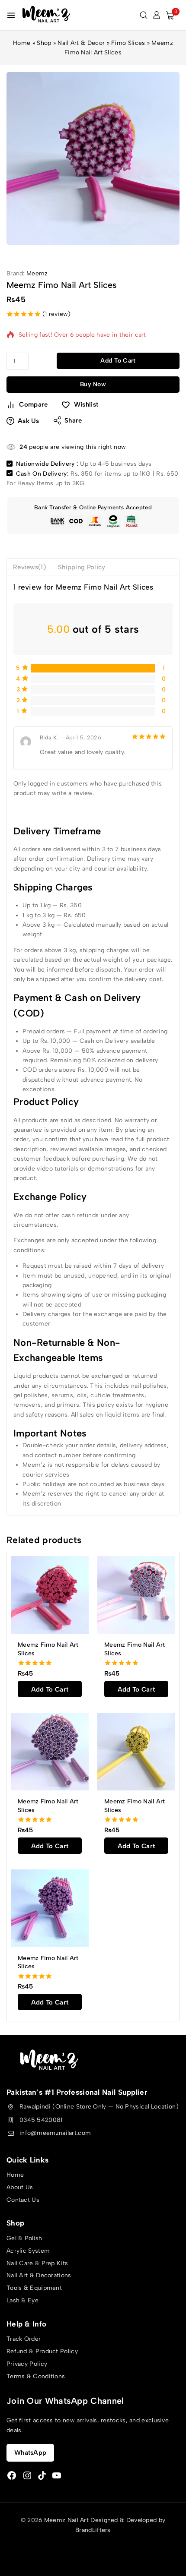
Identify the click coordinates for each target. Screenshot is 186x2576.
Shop (44, 43)
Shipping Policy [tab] (82, 567)
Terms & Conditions (36, 2376)
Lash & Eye (22, 2300)
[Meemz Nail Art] (46, 15)
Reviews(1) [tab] (29, 567)
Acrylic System (28, 2251)
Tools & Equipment (34, 2288)
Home (22, 43)
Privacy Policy (27, 2364)
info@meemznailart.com (55, 2133)
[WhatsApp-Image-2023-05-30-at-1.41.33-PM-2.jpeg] (93, 158)
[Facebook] (12, 2475)
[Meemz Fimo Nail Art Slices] (50, 1595)
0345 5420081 (41, 2120)
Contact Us (23, 2200)
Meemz (37, 273)
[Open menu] (11, 15)
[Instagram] (27, 2475)
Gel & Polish (24, 2238)
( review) (57, 314)
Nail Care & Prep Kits (37, 2263)
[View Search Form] (144, 15)
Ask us (29, 421)
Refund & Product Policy (42, 2351)
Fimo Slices (128, 43)
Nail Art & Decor (81, 43)
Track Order (24, 2339)
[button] (50, 1689)
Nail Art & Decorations (39, 2275)
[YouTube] (57, 2475)
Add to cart (118, 361)
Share (73, 420)
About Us (20, 2187)
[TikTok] (42, 2475)
